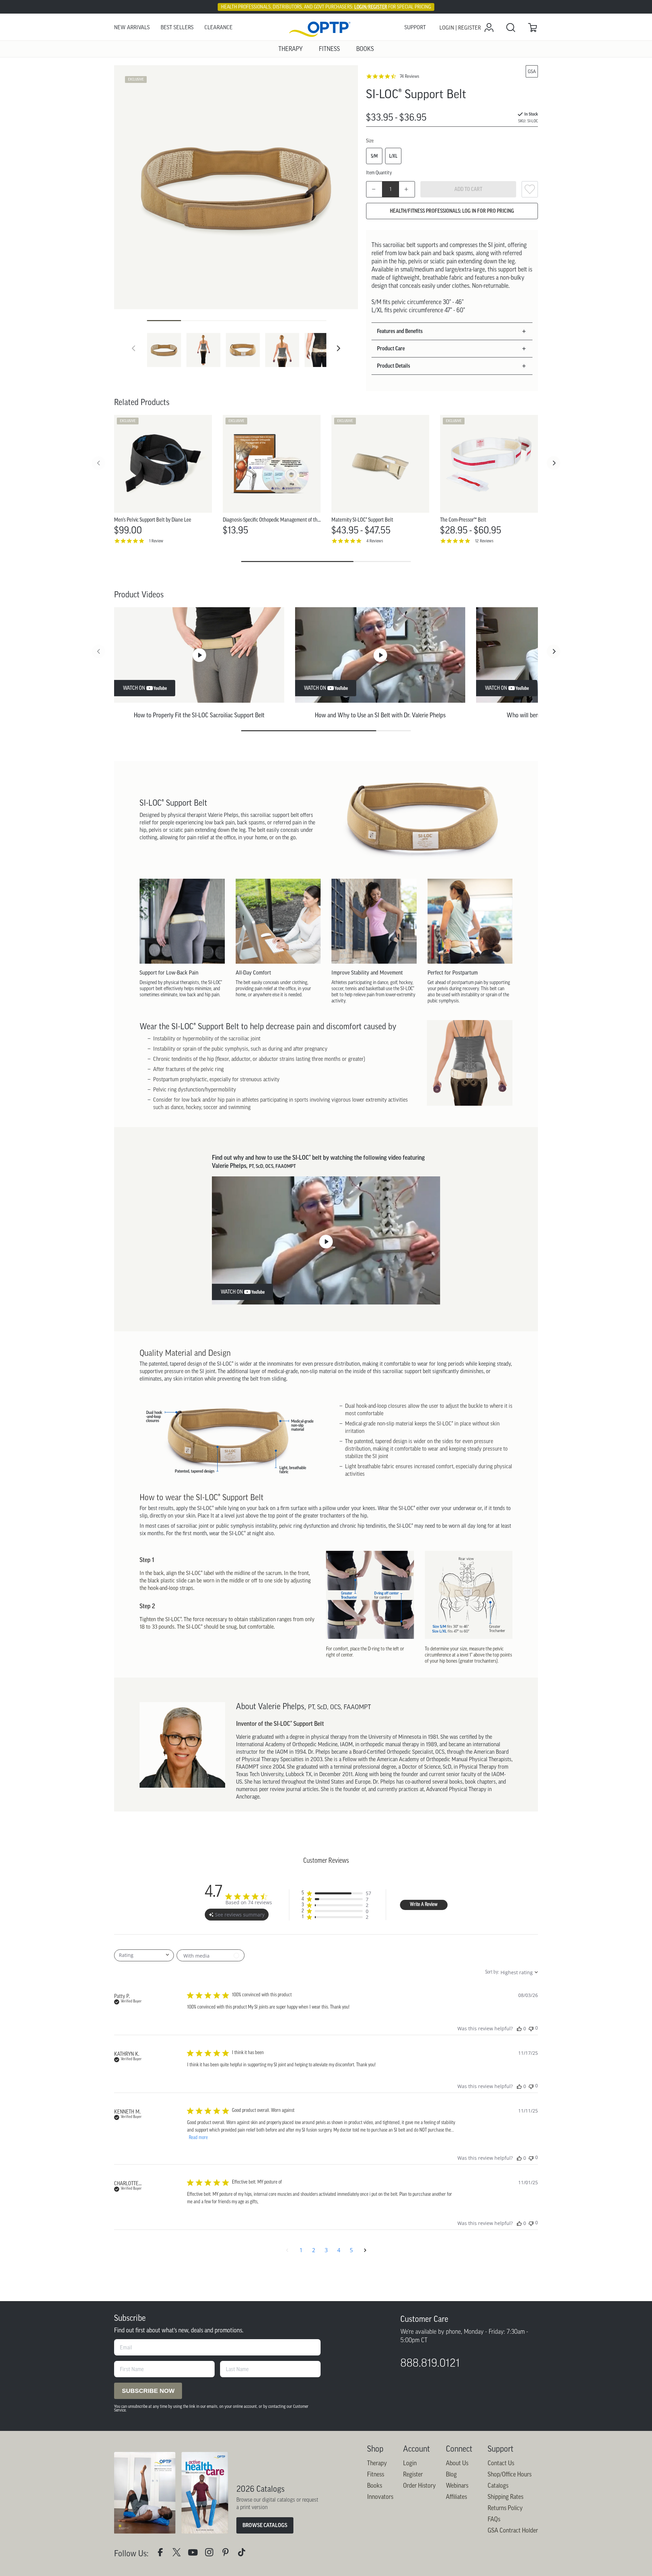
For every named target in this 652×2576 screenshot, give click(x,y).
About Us (457, 2463)
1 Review (156, 541)
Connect (459, 2449)
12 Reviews (484, 541)
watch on (134, 688)
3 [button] (326, 2250)
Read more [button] (198, 2138)
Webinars (457, 2486)
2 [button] (314, 2250)
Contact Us (501, 2463)
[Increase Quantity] (407, 189)
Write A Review (424, 1905)
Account (416, 2449)
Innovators (380, 2497)
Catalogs (498, 2486)
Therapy (377, 2463)
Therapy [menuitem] (291, 49)
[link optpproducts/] (228, 2554)
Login (410, 2463)
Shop (375, 2449)
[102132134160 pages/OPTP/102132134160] (163, 2554)
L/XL (393, 156)
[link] (326, 28)
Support (415, 27)
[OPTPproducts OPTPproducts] (179, 2554)
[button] (339, 348)
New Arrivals (132, 27)
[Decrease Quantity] (374, 189)
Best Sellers (177, 27)
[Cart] (532, 28)
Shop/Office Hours (510, 2474)
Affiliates (456, 2497)
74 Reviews (409, 76)
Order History (419, 2486)
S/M (374, 156)
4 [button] (339, 2250)
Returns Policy (505, 2508)
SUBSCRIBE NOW (148, 2391)
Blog (451, 2474)
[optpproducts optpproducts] (212, 2554)
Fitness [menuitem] (329, 49)
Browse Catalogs (265, 2525)
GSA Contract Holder (513, 2530)
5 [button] (351, 2250)
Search (511, 28)
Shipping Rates (505, 2497)
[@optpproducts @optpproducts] (244, 2554)
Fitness (376, 2474)
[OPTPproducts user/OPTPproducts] (196, 2554)
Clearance (219, 27)
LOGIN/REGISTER (371, 7)
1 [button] (301, 2250)
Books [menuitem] (365, 49)
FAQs (494, 2519)
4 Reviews (375, 541)
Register (413, 2474)
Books (375, 2486)
